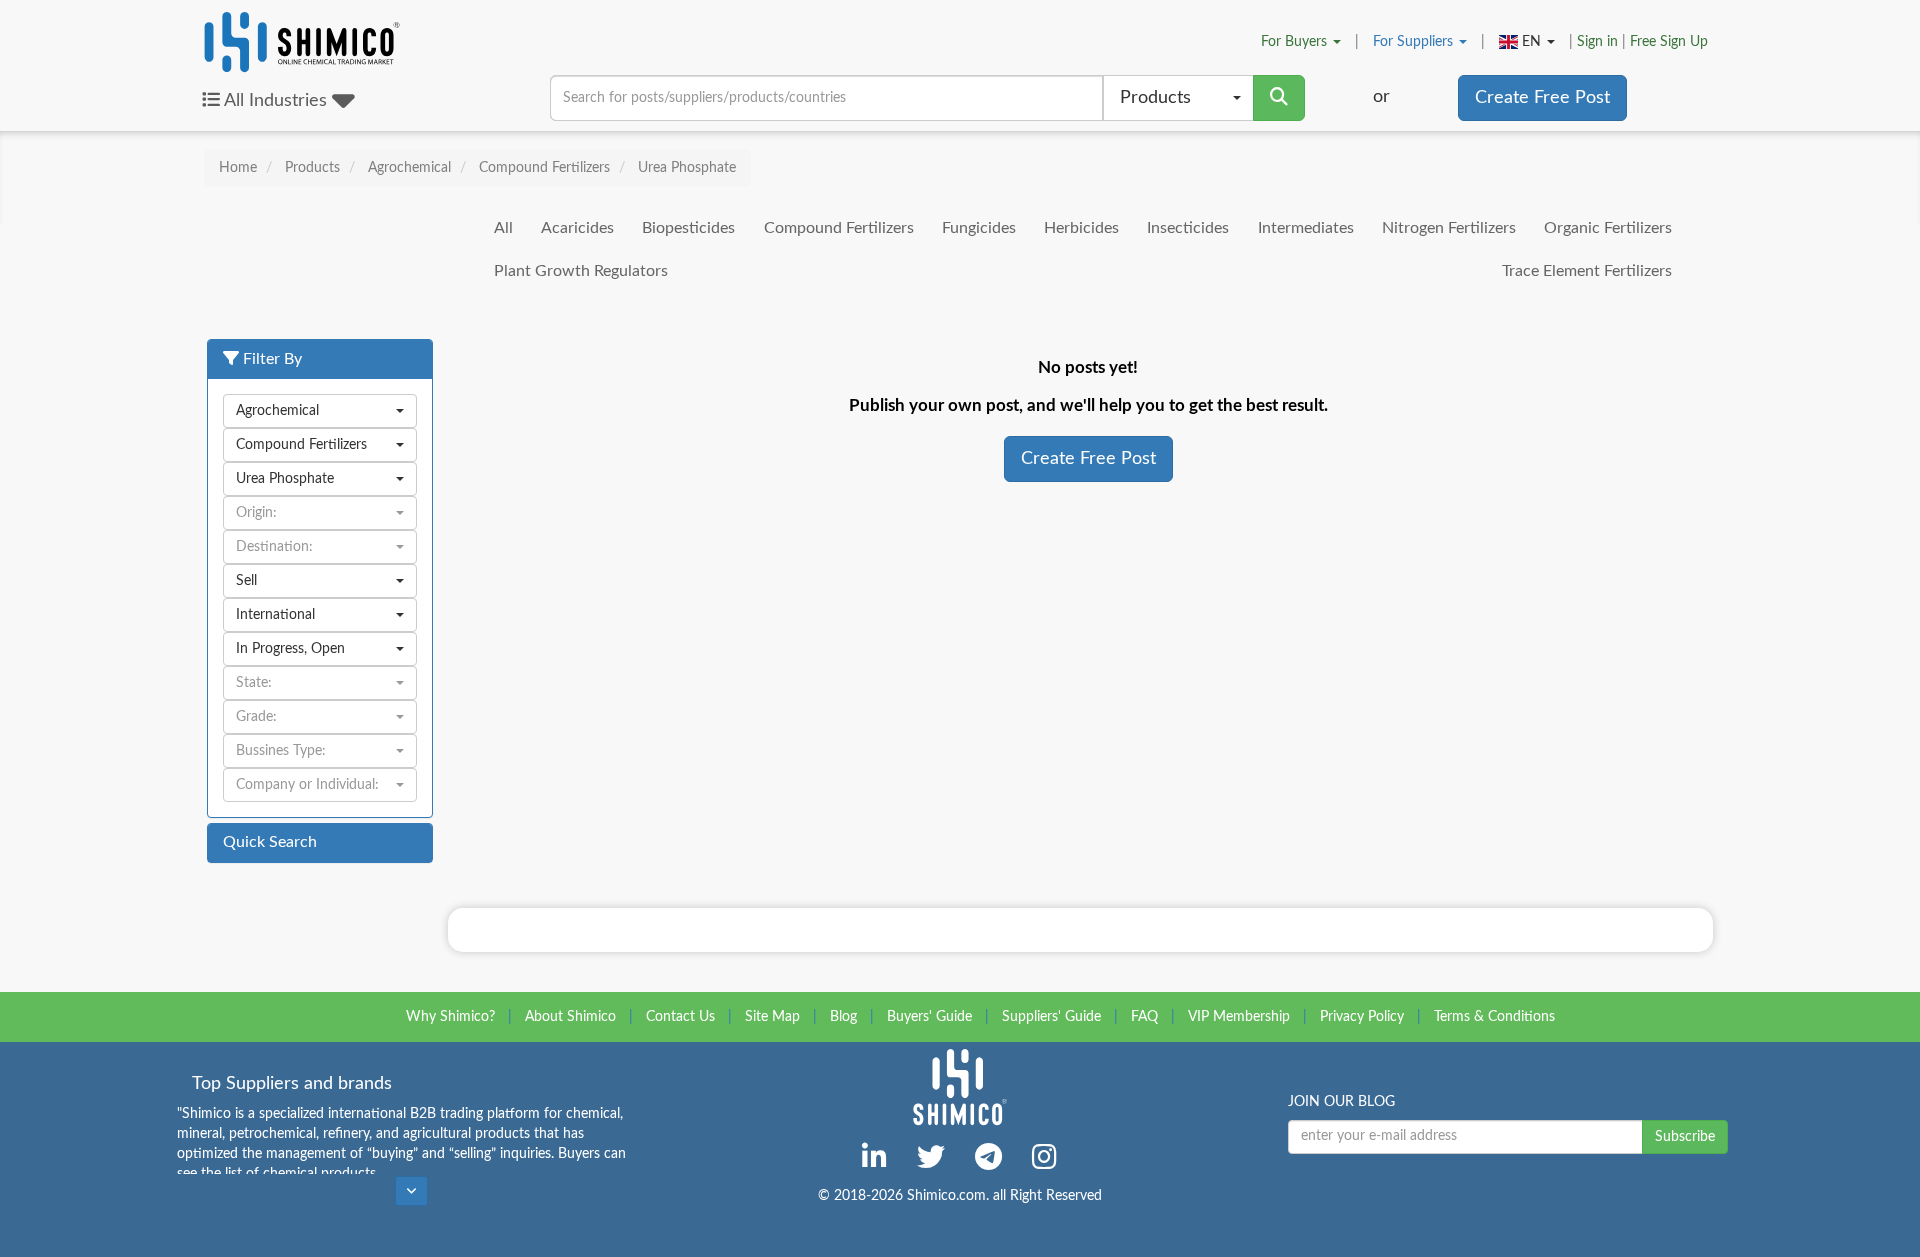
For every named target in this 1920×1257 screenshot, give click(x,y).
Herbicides (1081, 228)
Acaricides (577, 228)
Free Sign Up (1669, 42)
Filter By (270, 359)
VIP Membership (1239, 1017)
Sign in (1597, 42)
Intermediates (1306, 228)
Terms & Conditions (1494, 1017)
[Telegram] (988, 1157)
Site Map (772, 1017)
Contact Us (680, 1017)
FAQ (1144, 1017)
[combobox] (1178, 98)
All (503, 228)
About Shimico (570, 1017)
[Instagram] (1044, 1157)
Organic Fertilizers (1608, 228)
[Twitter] (931, 1157)
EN (1531, 42)
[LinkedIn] (874, 1157)
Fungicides (979, 228)
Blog (843, 1017)
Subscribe (1685, 1137)
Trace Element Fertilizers (1587, 271)
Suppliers (1415, 42)
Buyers (1296, 42)
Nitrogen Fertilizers (1449, 228)
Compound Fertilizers (839, 228)
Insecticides (1188, 228)
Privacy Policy (1362, 1017)
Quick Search (270, 842)
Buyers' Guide (929, 1017)
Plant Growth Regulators (581, 271)
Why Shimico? (450, 1017)
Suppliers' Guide (1051, 1017)
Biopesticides (688, 228)
